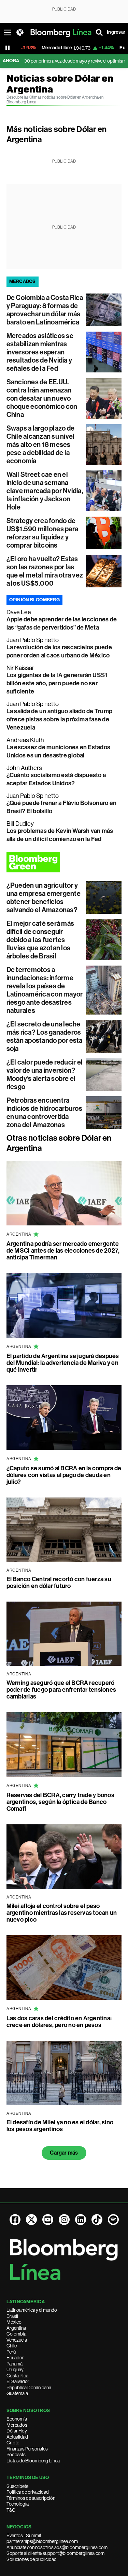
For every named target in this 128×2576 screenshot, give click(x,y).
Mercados (17, 2425)
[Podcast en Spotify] (113, 2220)
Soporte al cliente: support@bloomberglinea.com (55, 2553)
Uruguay (15, 2370)
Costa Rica (17, 2376)
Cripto (13, 2443)
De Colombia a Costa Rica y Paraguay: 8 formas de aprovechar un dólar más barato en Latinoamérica (45, 310)
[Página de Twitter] (31, 2220)
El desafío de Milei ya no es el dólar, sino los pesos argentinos (60, 2126)
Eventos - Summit (24, 2536)
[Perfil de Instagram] (64, 2220)
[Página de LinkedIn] (81, 2220)
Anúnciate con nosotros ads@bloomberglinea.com (57, 2547)
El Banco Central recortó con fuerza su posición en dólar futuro (59, 1583)
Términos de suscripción (31, 2498)
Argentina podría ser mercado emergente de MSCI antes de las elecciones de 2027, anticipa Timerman (63, 1251)
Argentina (16, 2328)
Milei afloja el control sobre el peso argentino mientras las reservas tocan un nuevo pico (62, 1913)
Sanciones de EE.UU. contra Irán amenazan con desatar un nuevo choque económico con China (42, 398)
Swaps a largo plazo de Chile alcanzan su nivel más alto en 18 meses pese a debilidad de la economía (41, 445)
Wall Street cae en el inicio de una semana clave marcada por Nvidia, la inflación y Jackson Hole (45, 491)
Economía (17, 2419)
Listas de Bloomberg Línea (33, 2461)
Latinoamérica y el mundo (32, 2310)
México (14, 2322)
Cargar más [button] (64, 2153)
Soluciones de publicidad (32, 2559)
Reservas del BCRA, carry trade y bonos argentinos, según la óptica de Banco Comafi (60, 1802)
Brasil (12, 2316)
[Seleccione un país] (20, 32)
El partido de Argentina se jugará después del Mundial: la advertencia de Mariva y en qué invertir (63, 1363)
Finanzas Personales (27, 2449)
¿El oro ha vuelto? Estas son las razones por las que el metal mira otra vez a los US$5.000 (45, 571)
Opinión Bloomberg (34, 600)
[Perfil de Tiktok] (97, 2220)
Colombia (16, 2334)
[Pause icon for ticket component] (8, 48)
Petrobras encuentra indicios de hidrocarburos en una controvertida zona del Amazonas (44, 1113)
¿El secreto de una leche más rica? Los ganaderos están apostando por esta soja (45, 1036)
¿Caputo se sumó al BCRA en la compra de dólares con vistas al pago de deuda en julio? (64, 1475)
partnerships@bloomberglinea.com (42, 2541)
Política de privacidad (28, 2492)
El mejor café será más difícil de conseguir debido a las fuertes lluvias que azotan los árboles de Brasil (40, 940)
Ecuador (15, 2358)
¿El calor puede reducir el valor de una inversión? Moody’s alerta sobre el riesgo (45, 1074)
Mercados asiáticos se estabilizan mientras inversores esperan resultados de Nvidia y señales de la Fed (40, 352)
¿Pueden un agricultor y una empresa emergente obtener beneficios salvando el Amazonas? (44, 898)
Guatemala (17, 2393)
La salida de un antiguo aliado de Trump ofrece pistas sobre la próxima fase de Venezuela (59, 719)
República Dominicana (29, 2388)
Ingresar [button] (116, 32)
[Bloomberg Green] (64, 862)
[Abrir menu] (8, 32)
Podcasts (16, 2455)
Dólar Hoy (17, 2431)
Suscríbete (17, 2486)
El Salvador (18, 2381)
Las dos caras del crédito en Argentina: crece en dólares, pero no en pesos (59, 2022)
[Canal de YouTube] (48, 2220)
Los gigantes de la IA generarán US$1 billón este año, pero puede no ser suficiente (57, 683)
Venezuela (17, 2340)
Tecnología (18, 2504)
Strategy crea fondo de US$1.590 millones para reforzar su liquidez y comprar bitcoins (42, 533)
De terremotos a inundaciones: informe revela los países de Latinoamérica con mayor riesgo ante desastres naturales (45, 990)
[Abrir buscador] (99, 32)
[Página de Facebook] (15, 2220)
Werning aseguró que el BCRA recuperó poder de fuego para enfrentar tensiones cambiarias (61, 1690)
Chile (12, 2346)
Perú (11, 2352)
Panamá (15, 2364)
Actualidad (17, 2437)
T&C (11, 2510)
